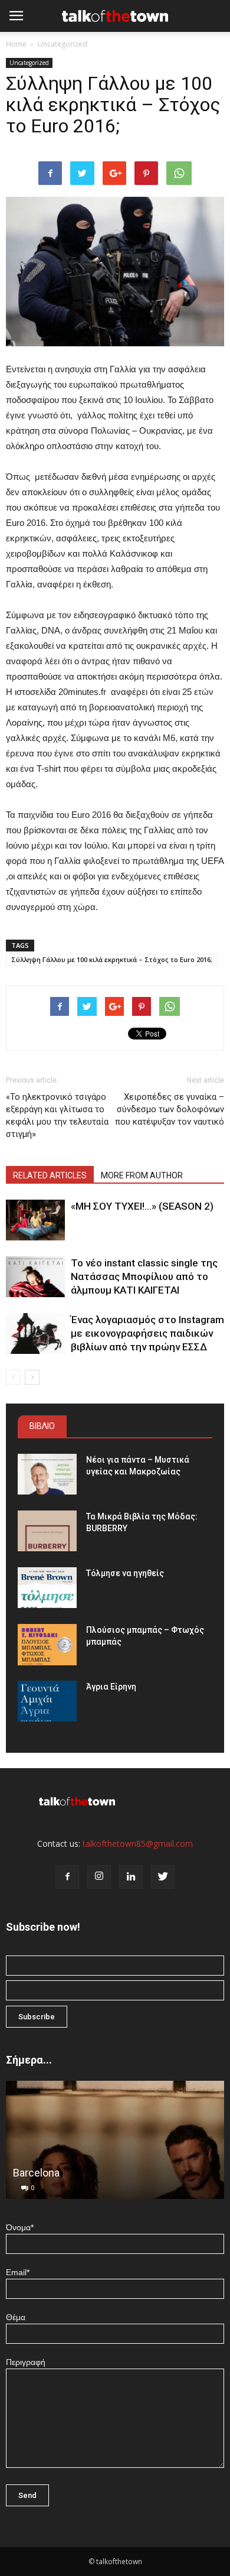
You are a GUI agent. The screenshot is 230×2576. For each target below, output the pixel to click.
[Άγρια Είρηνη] (47, 1701)
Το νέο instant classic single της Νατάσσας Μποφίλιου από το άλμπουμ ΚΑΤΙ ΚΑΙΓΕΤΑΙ (144, 1276)
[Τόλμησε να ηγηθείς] (47, 1588)
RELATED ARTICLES (50, 1175)
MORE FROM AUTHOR (142, 1175)
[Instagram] (99, 1877)
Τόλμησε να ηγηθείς (125, 1573)
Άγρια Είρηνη (111, 1687)
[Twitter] (163, 1877)
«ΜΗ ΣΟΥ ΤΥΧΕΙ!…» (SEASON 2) (142, 1206)
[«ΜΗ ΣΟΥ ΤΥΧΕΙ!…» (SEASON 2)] (35, 1220)
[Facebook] (67, 1877)
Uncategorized (63, 44)
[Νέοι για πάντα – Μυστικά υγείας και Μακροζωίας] (47, 1474)
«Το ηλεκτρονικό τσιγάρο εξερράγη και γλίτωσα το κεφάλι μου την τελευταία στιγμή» (57, 1115)
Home (16, 44)
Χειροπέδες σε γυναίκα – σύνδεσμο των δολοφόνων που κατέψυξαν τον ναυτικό (170, 1109)
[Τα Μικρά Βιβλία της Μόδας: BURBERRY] (47, 1531)
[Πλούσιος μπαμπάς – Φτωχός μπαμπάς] (47, 1645)
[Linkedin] (131, 1877)
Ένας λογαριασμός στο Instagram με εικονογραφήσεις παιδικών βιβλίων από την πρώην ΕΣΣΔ (147, 1333)
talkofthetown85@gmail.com (138, 1844)
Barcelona (36, 2173)
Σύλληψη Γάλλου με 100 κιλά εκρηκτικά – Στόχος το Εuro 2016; (112, 959)
